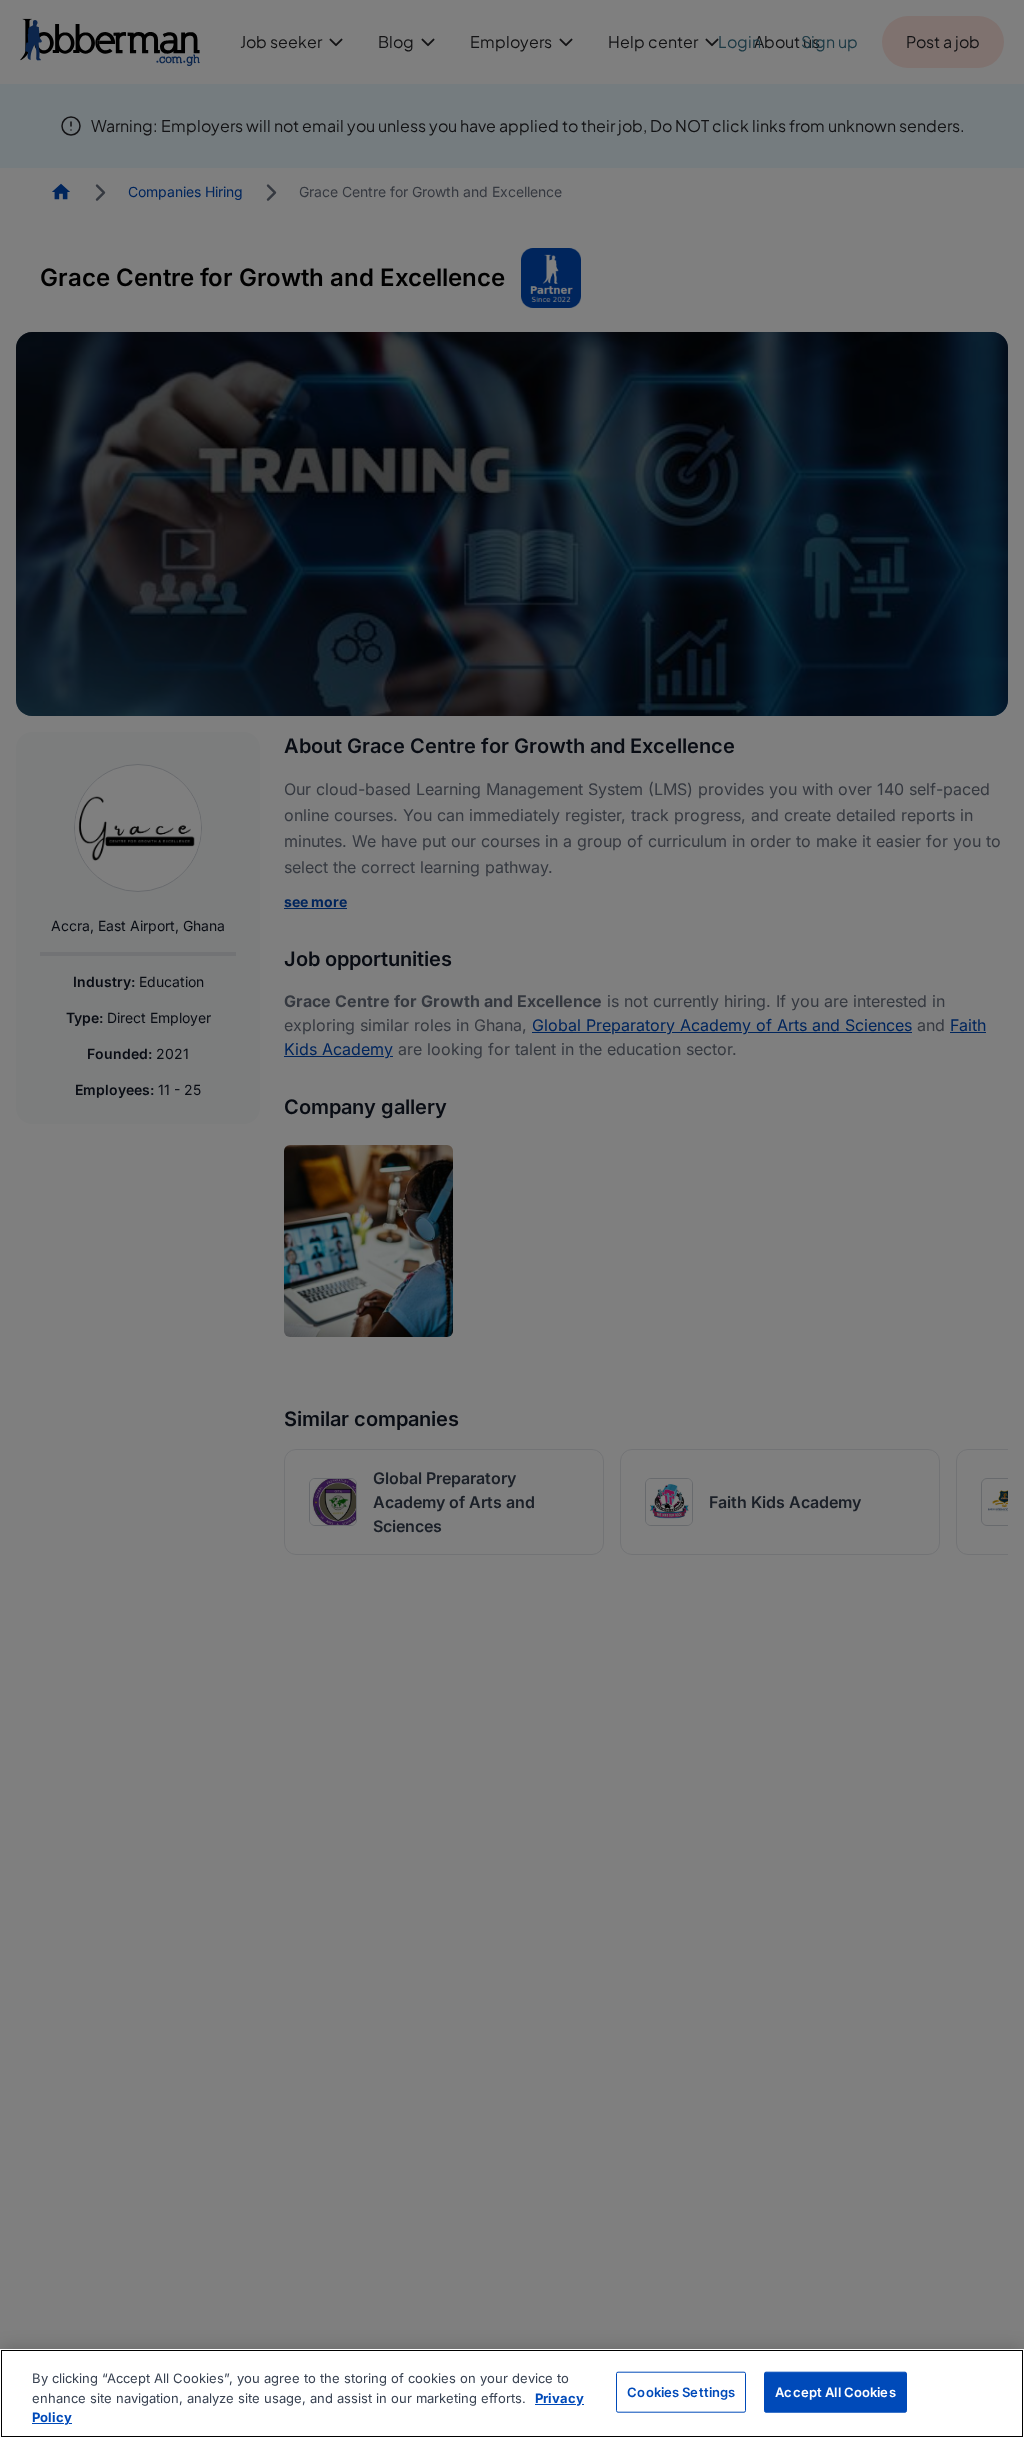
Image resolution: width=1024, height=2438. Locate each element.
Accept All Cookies (835, 2391)
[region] (512, 2393)
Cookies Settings (681, 2391)
